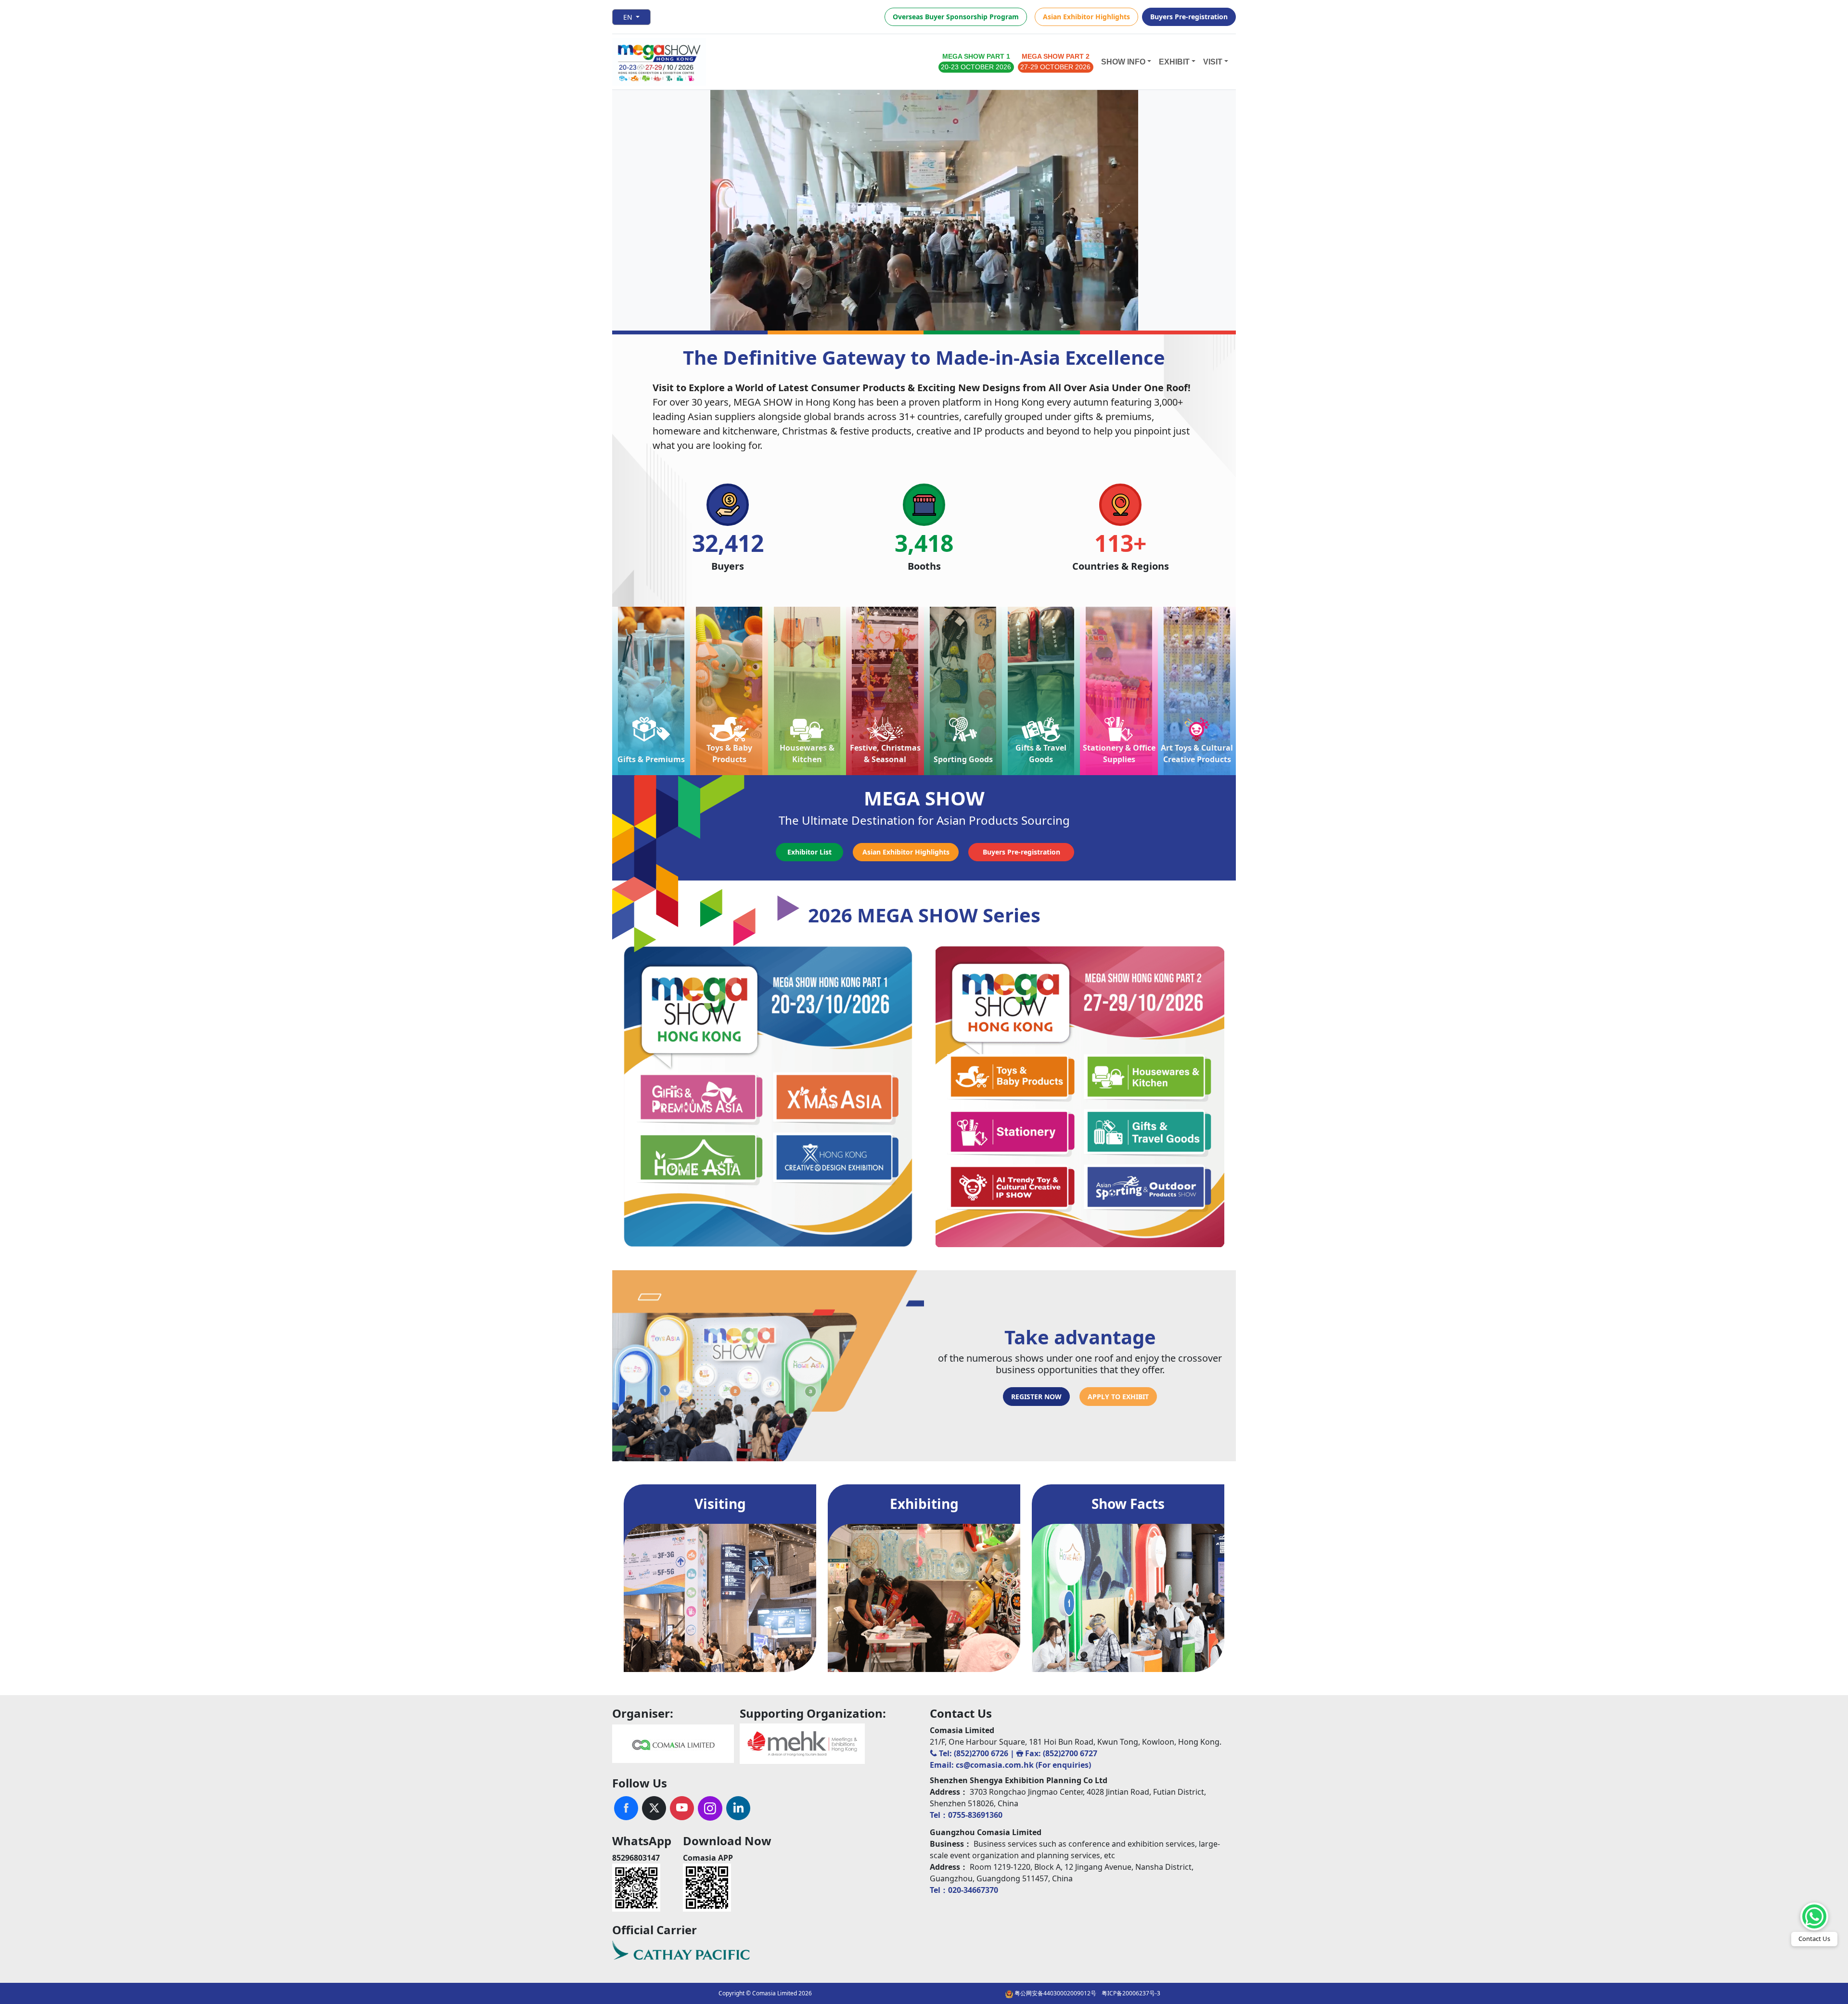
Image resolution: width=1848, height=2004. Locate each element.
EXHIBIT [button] (1174, 62)
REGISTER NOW (1036, 1397)
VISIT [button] (1213, 62)
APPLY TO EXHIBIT (1118, 1397)
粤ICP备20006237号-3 (1131, 1993)
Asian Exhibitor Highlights (1086, 17)
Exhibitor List (809, 852)
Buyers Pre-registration (1189, 17)
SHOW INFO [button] (1123, 62)
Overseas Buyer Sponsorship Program (956, 17)
